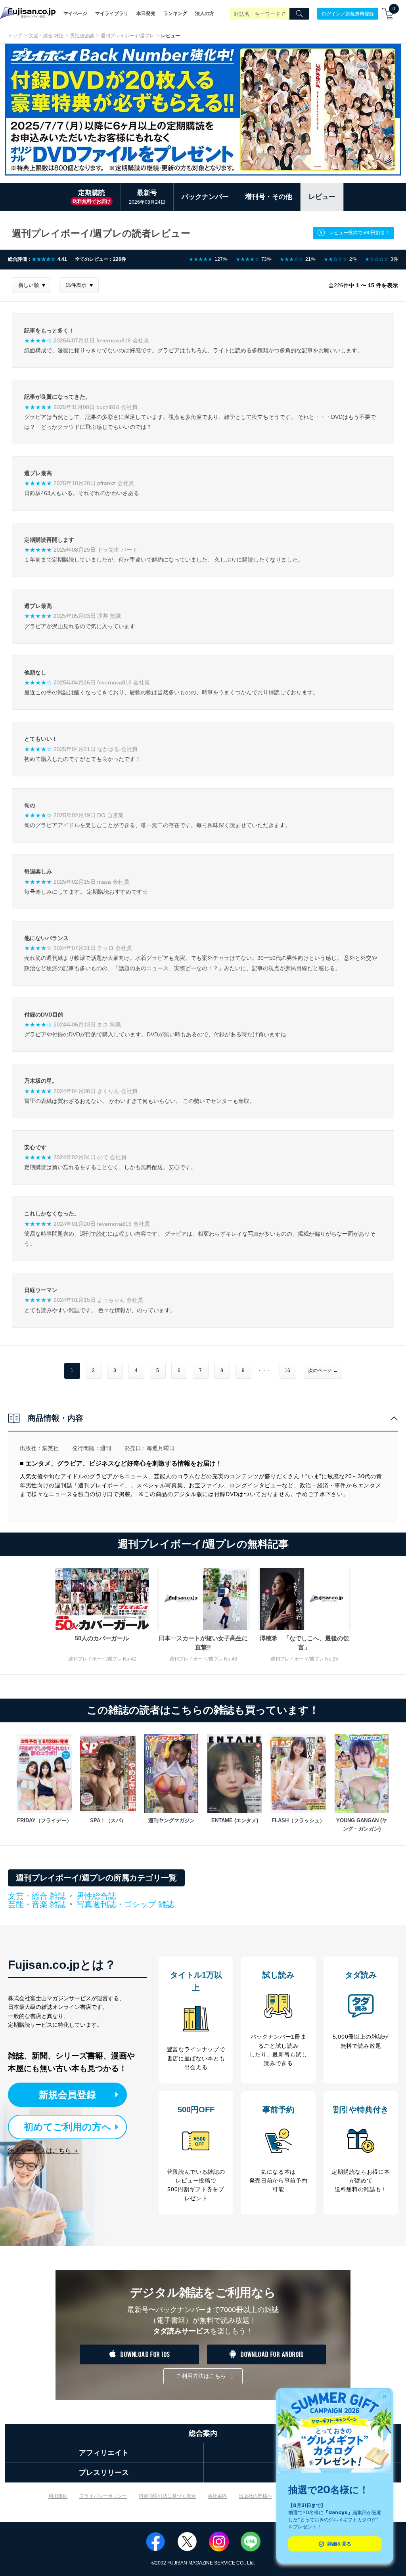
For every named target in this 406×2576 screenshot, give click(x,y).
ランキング (175, 13)
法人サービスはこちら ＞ (44, 2151)
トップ (15, 36)
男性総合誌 (82, 36)
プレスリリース (104, 2473)
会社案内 (217, 2496)
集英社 (50, 1448)
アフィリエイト (104, 2453)
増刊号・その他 (269, 197)
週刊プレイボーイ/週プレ (127, 36)
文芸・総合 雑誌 (46, 36)
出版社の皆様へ (255, 2496)
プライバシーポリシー (103, 2496)
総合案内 (203, 2433)
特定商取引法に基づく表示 (167, 2496)
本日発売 (146, 13)
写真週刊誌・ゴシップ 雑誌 (125, 1904)
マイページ (75, 13)
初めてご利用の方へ (68, 2127)
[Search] (299, 14)
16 (287, 1370)
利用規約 (58, 2496)
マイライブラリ (112, 13)
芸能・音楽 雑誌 (37, 1905)
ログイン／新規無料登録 (348, 13)
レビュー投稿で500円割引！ (359, 233)
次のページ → (323, 1370)
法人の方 (205, 13)
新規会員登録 (67, 2095)
